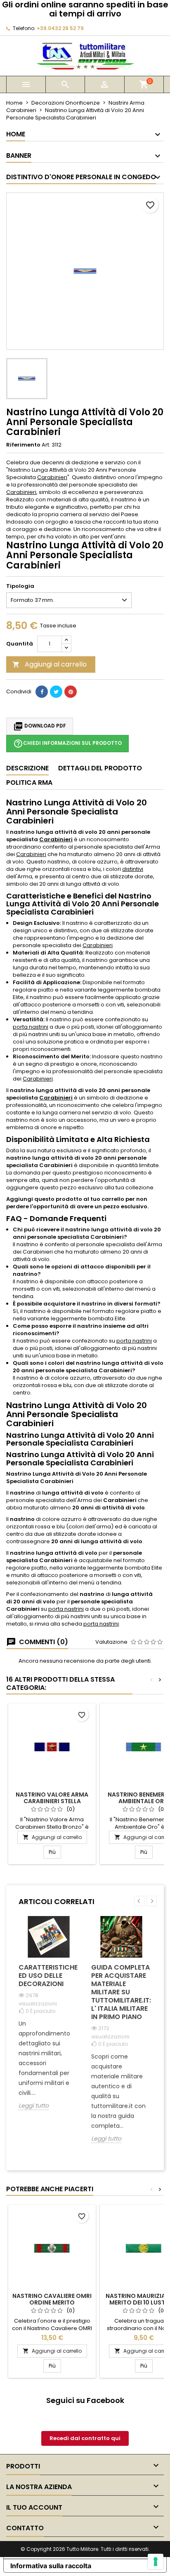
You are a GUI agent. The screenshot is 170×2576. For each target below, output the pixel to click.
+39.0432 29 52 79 (60, 28)
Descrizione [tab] (27, 768)
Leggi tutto (34, 2106)
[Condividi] (42, 692)
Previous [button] (139, 1901)
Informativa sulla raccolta (51, 2566)
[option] (49, 2019)
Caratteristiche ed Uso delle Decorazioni (48, 1976)
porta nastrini (31, 1027)
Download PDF (40, 726)
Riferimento (23, 445)
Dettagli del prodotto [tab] (100, 768)
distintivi (133, 869)
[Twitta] (56, 692)
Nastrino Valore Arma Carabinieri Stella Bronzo (52, 1801)
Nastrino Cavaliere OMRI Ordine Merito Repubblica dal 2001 (52, 2302)
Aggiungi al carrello (50, 664)
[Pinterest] (71, 692)
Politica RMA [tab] (29, 783)
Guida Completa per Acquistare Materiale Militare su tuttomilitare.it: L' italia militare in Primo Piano (121, 1992)
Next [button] (152, 1901)
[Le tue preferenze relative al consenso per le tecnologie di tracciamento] (156, 2562)
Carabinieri (52, 477)
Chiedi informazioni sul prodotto (67, 744)
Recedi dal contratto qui (85, 2438)
